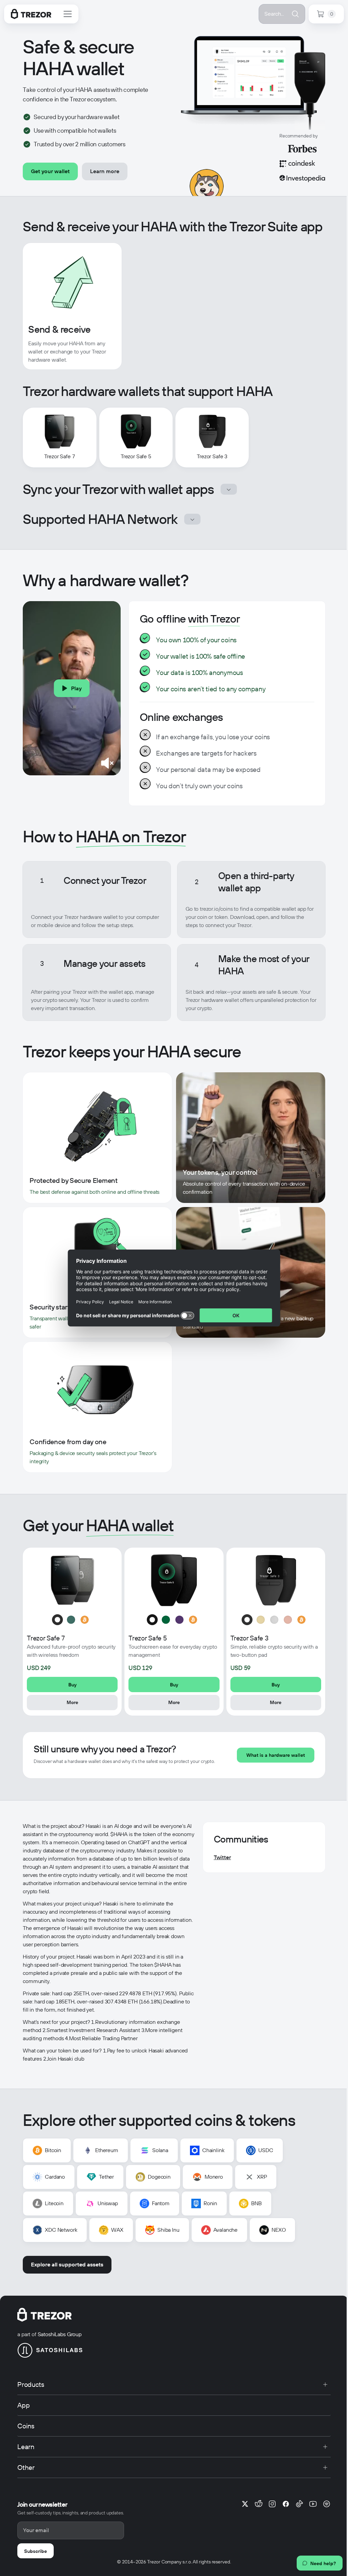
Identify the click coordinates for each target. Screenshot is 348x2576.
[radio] (57, 1620)
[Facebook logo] (286, 2504)
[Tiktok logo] (299, 2504)
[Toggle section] (229, 489)
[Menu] (68, 14)
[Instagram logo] (272, 2504)
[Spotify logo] (327, 2504)
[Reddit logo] (259, 2504)
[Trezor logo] (31, 14)
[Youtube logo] (313, 2504)
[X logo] (245, 2504)
